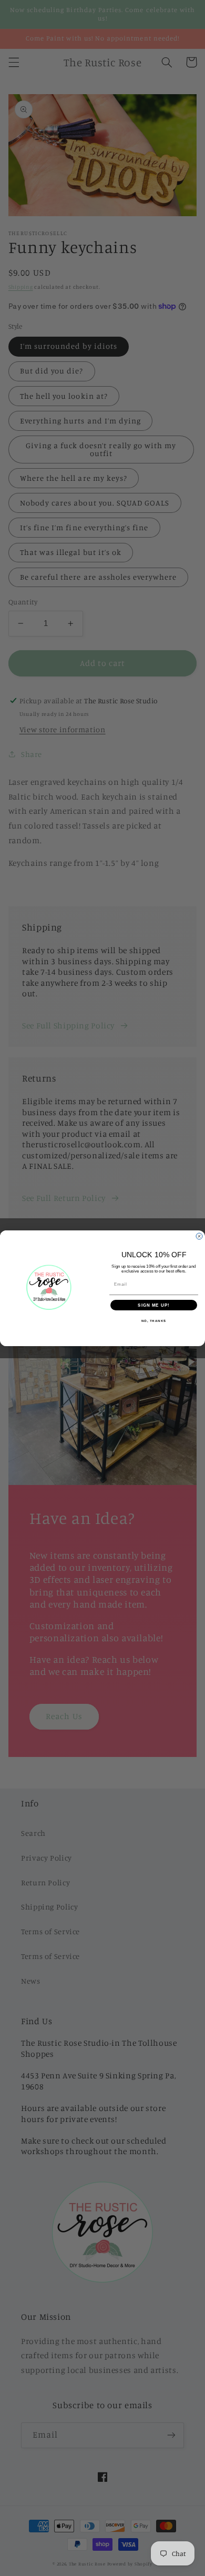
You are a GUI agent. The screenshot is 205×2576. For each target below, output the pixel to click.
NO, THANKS (154, 1321)
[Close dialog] (199, 1236)
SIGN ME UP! (154, 1305)
